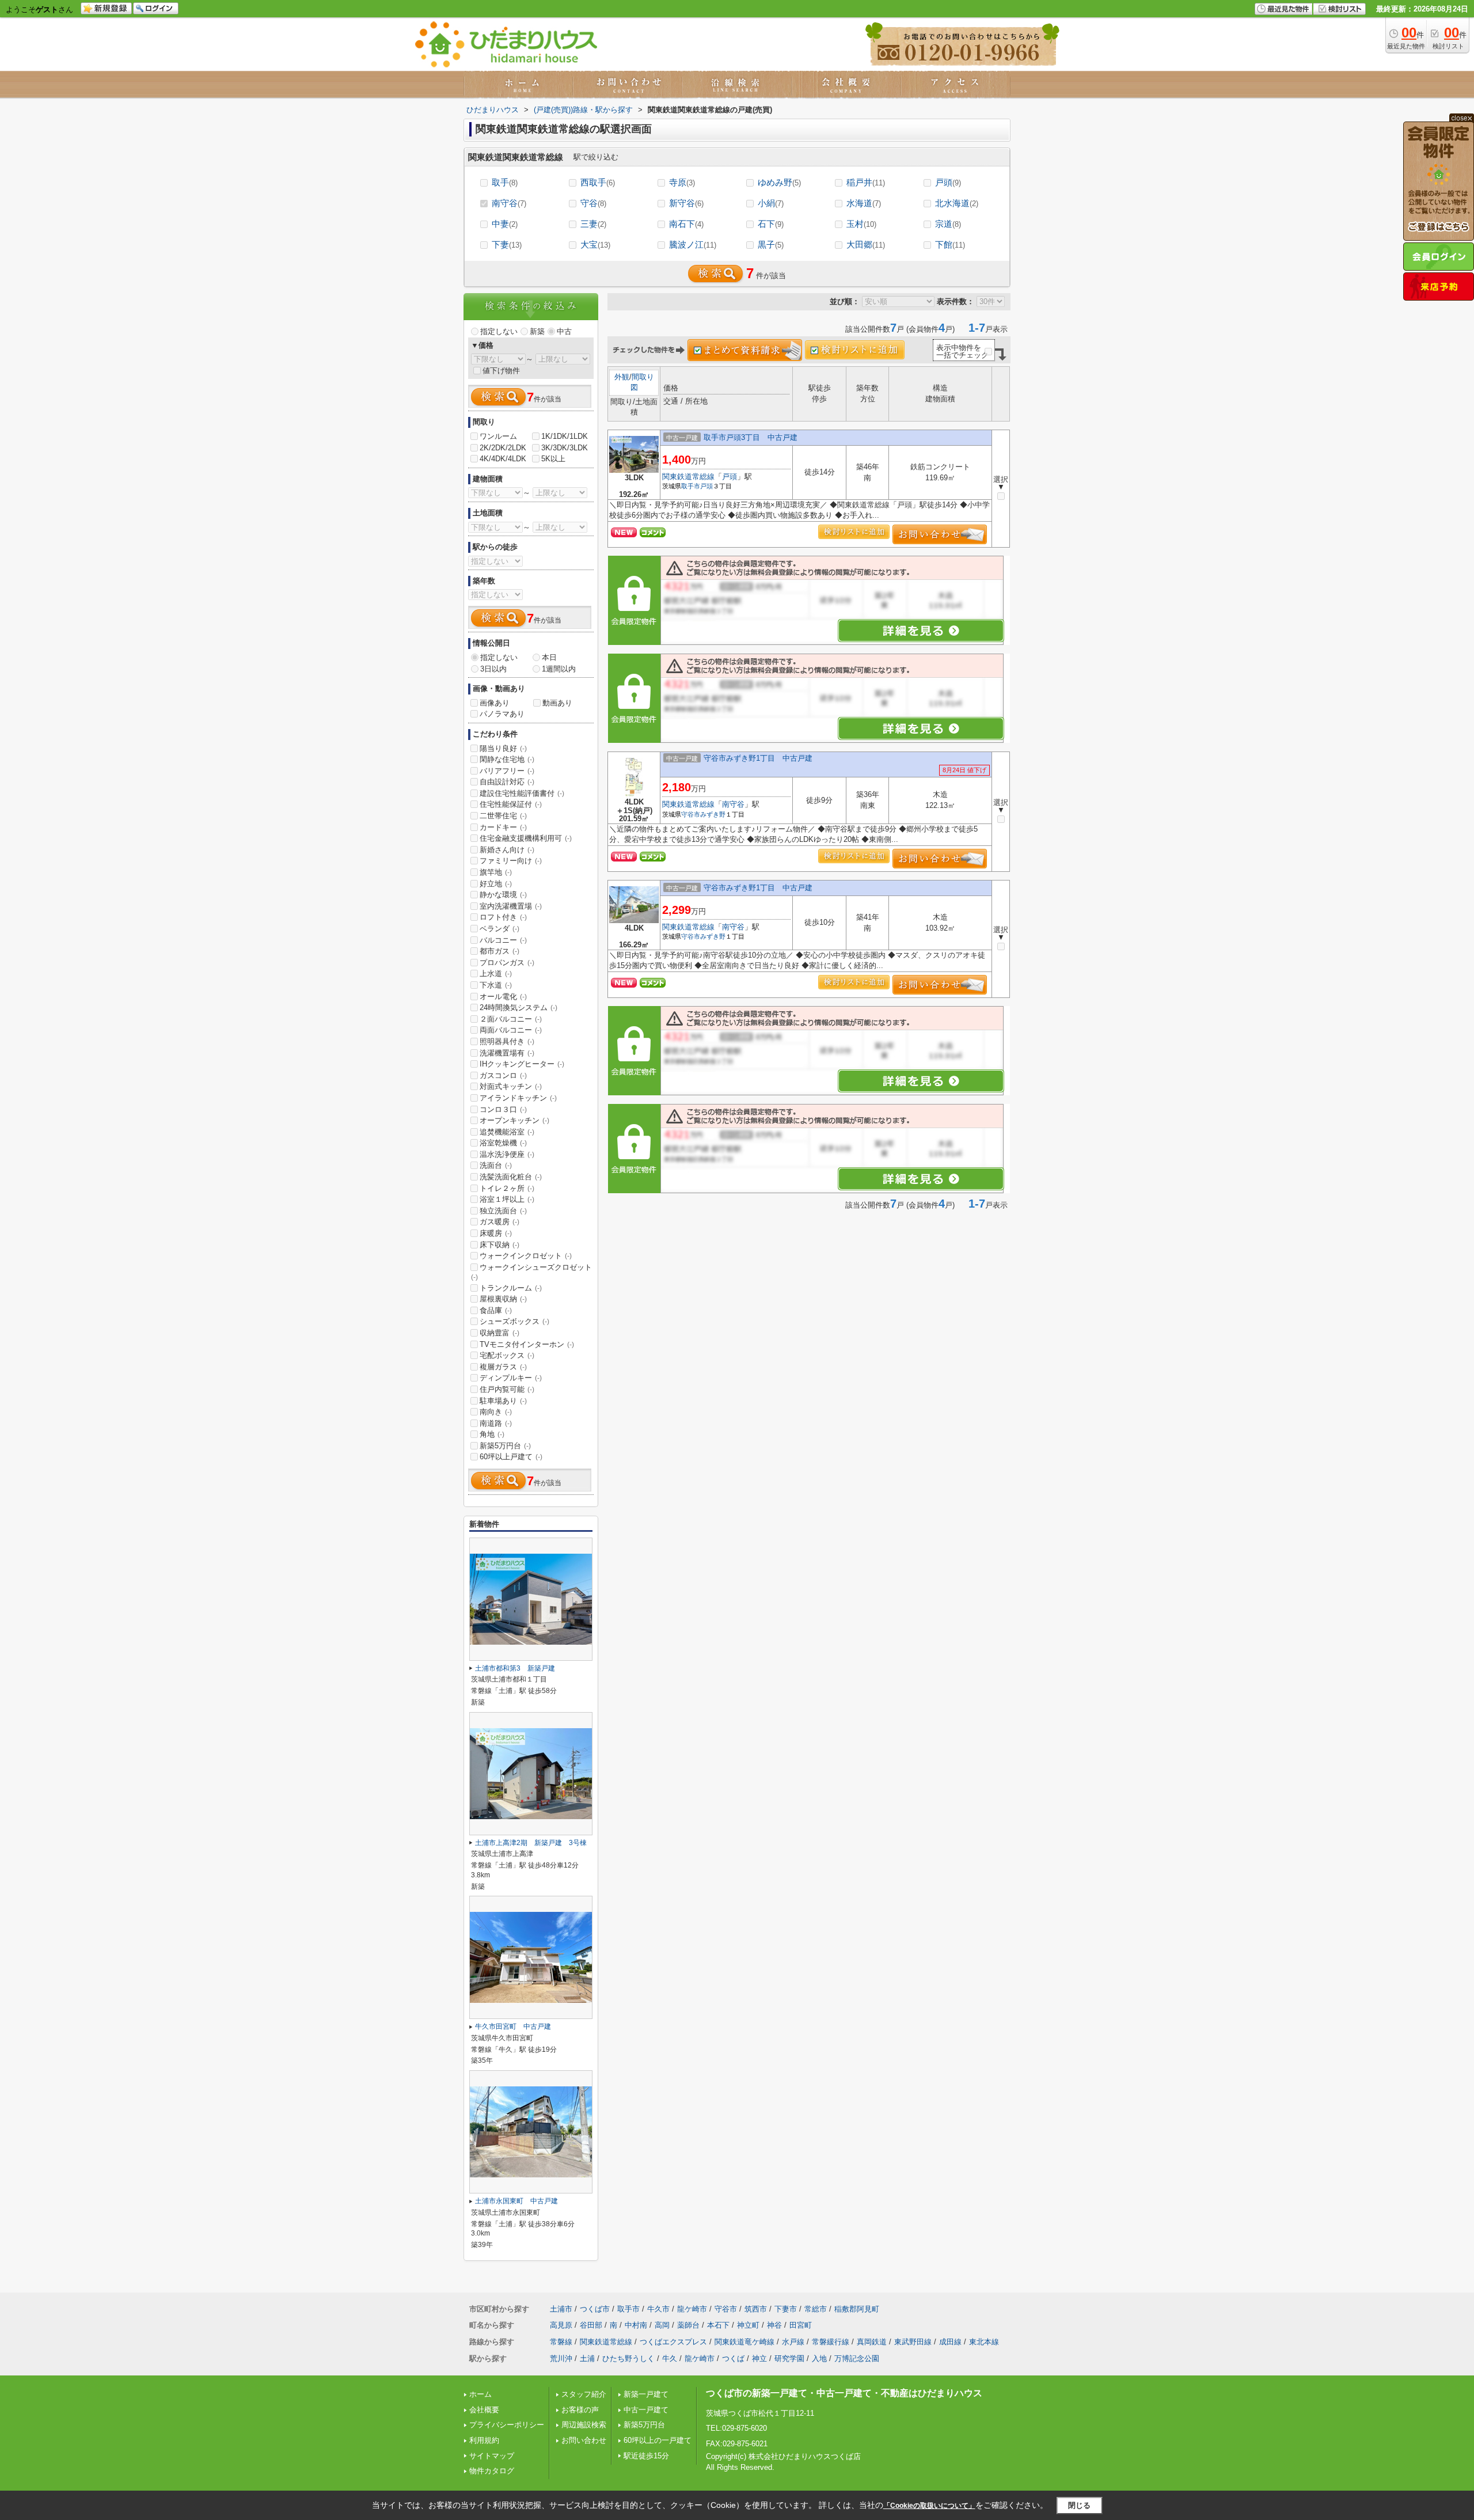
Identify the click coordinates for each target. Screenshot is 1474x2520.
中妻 (505, 224)
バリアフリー (507, 771)
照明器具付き (507, 1041)
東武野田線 (913, 2342)
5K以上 (553, 459)
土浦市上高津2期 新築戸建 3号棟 (531, 1843)
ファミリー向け (511, 861)
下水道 (496, 985)
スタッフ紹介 (584, 2394)
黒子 (771, 244)
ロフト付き (503, 917)
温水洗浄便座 (507, 1154)
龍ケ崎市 (692, 2309)
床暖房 (496, 1233)
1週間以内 (559, 669)
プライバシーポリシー (507, 2425)
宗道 (948, 224)
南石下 (686, 224)
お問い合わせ (584, 2440)
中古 (564, 331)
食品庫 (496, 1310)
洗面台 (496, 1165)
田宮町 (801, 2325)
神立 (759, 2358)
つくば (733, 2358)
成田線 (950, 2342)
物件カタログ (492, 2471)
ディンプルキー (511, 1378)
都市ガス (499, 951)
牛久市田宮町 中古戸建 (513, 2026)
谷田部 (591, 2325)
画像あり (495, 703)
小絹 (771, 203)
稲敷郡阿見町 (857, 2309)
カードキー (503, 827)
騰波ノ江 (693, 244)
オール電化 (503, 997)
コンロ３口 (503, 1109)
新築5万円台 (505, 1446)
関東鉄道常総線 (688, 477)
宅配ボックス (507, 1355)
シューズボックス (514, 1321)
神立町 (748, 2325)
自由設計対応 (507, 782)
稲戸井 (866, 182)
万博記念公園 (857, 2358)
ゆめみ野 (779, 182)
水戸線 (793, 2342)
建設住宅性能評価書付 (522, 793)
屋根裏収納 (503, 1299)
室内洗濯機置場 (511, 906)
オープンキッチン (514, 1120)
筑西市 (756, 2309)
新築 (537, 331)
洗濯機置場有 (507, 1053)
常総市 (816, 2309)
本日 (549, 657)
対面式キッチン (511, 1086)
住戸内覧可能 (507, 1389)
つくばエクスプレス (673, 2342)
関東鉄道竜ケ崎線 (744, 2342)
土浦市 (561, 2309)
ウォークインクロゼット (526, 1256)
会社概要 (484, 2410)
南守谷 (509, 203)
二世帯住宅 (503, 816)
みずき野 (713, 814)
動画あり (557, 703)
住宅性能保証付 (511, 804)
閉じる (1079, 2505)
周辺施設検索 (584, 2425)
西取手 (598, 182)
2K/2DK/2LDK (503, 448)
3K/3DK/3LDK (565, 448)
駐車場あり (503, 1401)
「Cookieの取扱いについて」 (929, 2506)
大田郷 (866, 244)
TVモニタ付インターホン (527, 1344)
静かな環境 (503, 895)
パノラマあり (502, 714)
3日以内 (493, 669)
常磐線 (561, 2342)
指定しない (499, 331)
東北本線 (984, 2342)
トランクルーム (511, 1288)
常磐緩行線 (831, 2342)
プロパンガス (507, 963)
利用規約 (484, 2440)
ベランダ (499, 929)
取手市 (691, 486)
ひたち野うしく (628, 2358)
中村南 (636, 2325)
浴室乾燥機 (503, 1143)
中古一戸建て (646, 2410)
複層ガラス (503, 1367)
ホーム (480, 2394)
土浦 (587, 2358)
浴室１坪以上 (507, 1199)
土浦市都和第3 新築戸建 (515, 1668)
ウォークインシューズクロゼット (531, 1272)
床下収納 (499, 1245)
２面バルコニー (511, 1019)
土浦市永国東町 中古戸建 (516, 2201)
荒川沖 (561, 2358)
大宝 (595, 244)
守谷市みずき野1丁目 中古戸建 (758, 758)
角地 (492, 1434)
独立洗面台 (503, 1211)
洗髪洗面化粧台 (511, 1177)
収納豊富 (499, 1333)
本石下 (718, 2325)
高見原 (561, 2325)
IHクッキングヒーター (522, 1064)
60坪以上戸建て (511, 1457)
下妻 (507, 244)
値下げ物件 (501, 371)
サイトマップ (492, 2456)
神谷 (774, 2325)
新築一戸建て (646, 2394)
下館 (950, 244)
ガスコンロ (503, 1075)
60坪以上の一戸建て (658, 2440)
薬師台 (688, 2325)
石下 (771, 224)
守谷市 (691, 814)
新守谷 (686, 203)
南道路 (496, 1423)
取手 (505, 182)
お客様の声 (580, 2410)
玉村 (861, 224)
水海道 (864, 203)
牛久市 (658, 2309)
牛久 (670, 2358)
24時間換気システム (518, 1007)
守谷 (593, 203)
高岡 (662, 2325)
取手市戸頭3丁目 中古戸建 (751, 437)
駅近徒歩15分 (646, 2456)
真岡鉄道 (872, 2342)
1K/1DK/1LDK (565, 436)
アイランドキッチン (518, 1098)
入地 (819, 2358)
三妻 (593, 224)
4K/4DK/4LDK (503, 459)
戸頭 (948, 182)
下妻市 (786, 2309)
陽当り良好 (503, 748)
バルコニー (503, 940)
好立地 (496, 884)
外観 (622, 377)
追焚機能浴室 (507, 1132)
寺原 (682, 182)
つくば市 (595, 2309)
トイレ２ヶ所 (507, 1188)
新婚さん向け (507, 850)
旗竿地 (496, 872)
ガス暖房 (499, 1222)
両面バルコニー (511, 1030)
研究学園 (789, 2358)
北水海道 (957, 203)
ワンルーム (498, 436)
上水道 (496, 974)
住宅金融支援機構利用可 (526, 838)
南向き (496, 1412)
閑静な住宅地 (507, 759)
